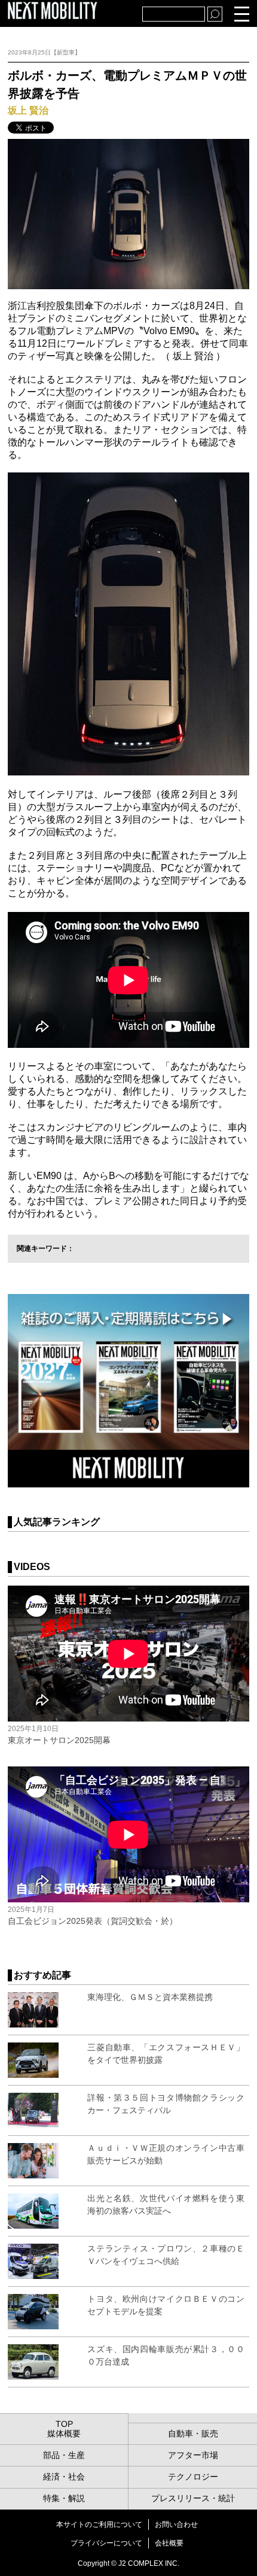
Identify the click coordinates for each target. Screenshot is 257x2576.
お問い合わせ (176, 2525)
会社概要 (169, 2543)
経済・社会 (64, 2477)
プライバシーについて (106, 2543)
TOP (64, 2424)
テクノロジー (193, 2477)
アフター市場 (193, 2455)
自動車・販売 (193, 2433)
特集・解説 (64, 2498)
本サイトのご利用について (99, 2525)
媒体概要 (64, 2433)
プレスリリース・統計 (193, 2498)
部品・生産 (64, 2455)
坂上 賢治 (28, 110)
